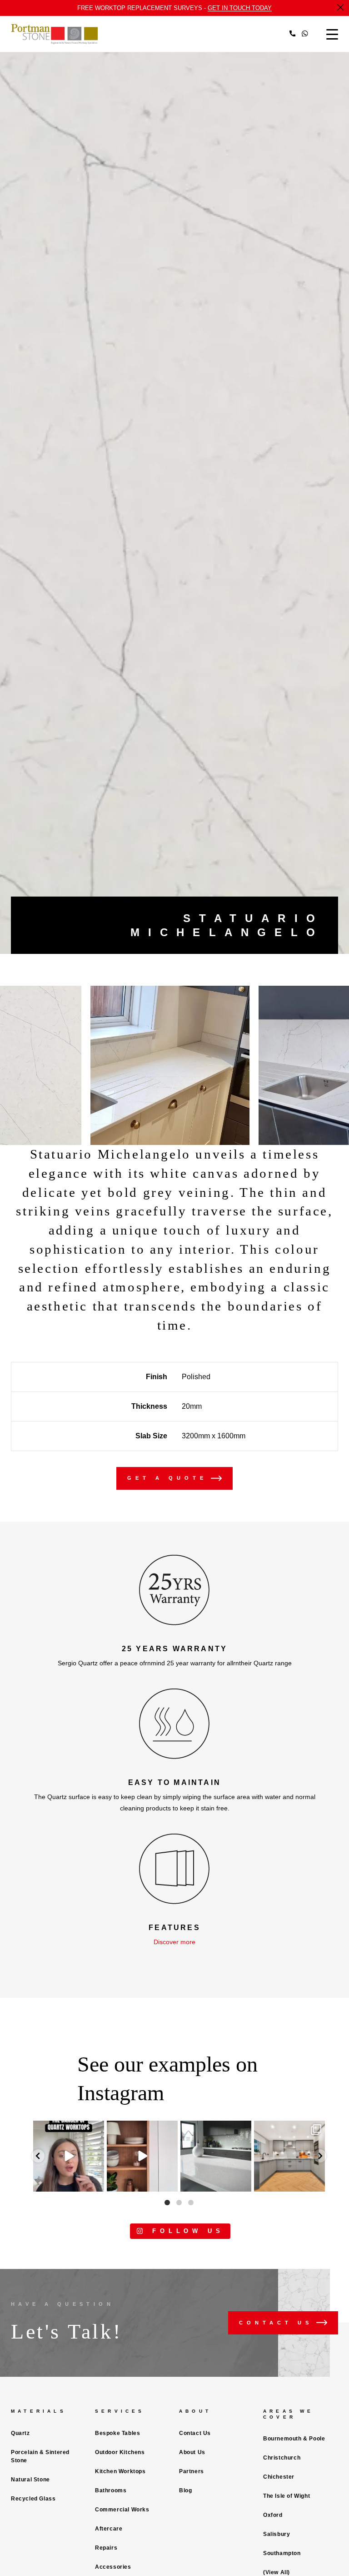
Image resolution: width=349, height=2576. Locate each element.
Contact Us (195, 2433)
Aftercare (109, 2529)
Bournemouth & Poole (294, 2439)
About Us (192, 2452)
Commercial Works (122, 2510)
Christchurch (282, 2458)
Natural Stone (30, 2480)
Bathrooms (111, 2490)
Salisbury (277, 2534)
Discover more (174, 1942)
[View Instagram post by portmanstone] (96, 2183)
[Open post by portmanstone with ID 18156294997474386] (69, 2156)
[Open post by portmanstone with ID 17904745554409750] (216, 2156)
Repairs (106, 2548)
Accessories (113, 2567)
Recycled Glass (33, 2499)
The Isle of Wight (287, 2496)
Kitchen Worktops (120, 2471)
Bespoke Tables (117, 2433)
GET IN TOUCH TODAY (240, 8)
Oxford (273, 2515)
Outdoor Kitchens (120, 2452)
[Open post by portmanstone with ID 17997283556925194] (142, 2156)
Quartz (20, 2433)
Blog (185, 2490)
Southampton (282, 2553)
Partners (192, 2471)
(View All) (277, 2572)
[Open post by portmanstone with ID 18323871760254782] (289, 2156)
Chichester (279, 2477)
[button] (38, 2156)
